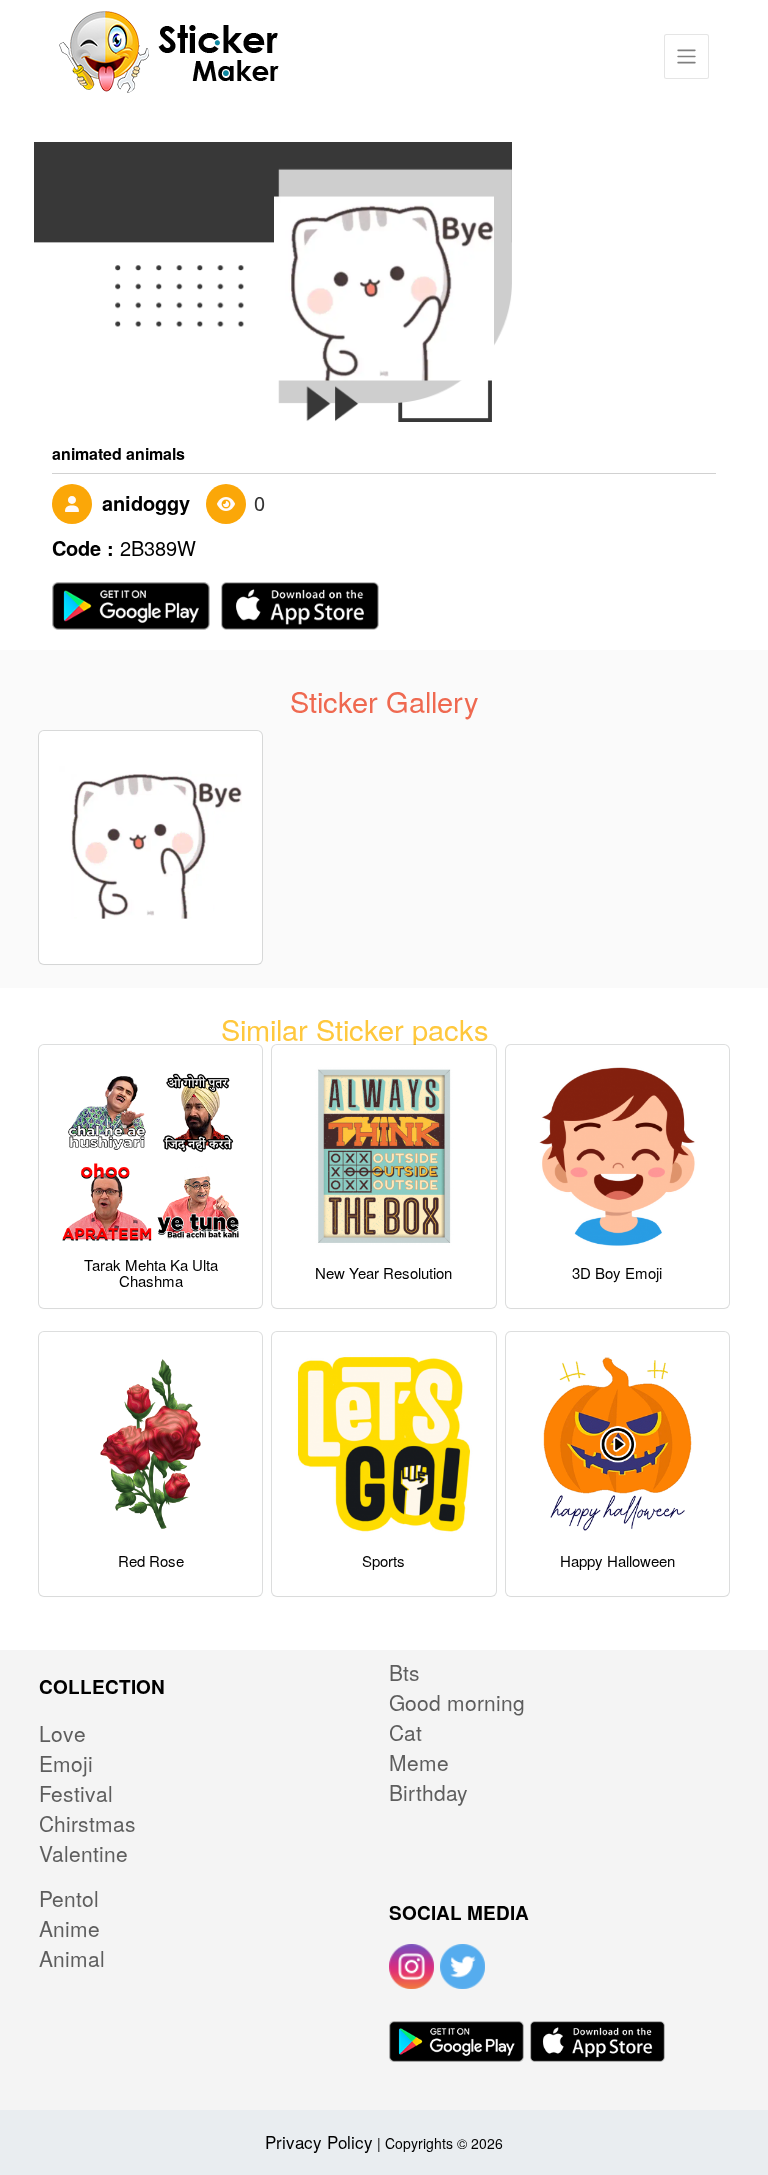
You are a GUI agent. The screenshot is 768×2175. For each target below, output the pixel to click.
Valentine (83, 1853)
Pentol (69, 1898)
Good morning (457, 1702)
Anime (69, 1928)
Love (62, 1733)
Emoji (66, 1763)
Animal (72, 1958)
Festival (76, 1793)
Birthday (428, 1792)
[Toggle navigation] (686, 56)
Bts (404, 1672)
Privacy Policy (319, 2141)
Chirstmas (87, 1823)
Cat (405, 1732)
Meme (419, 1762)
